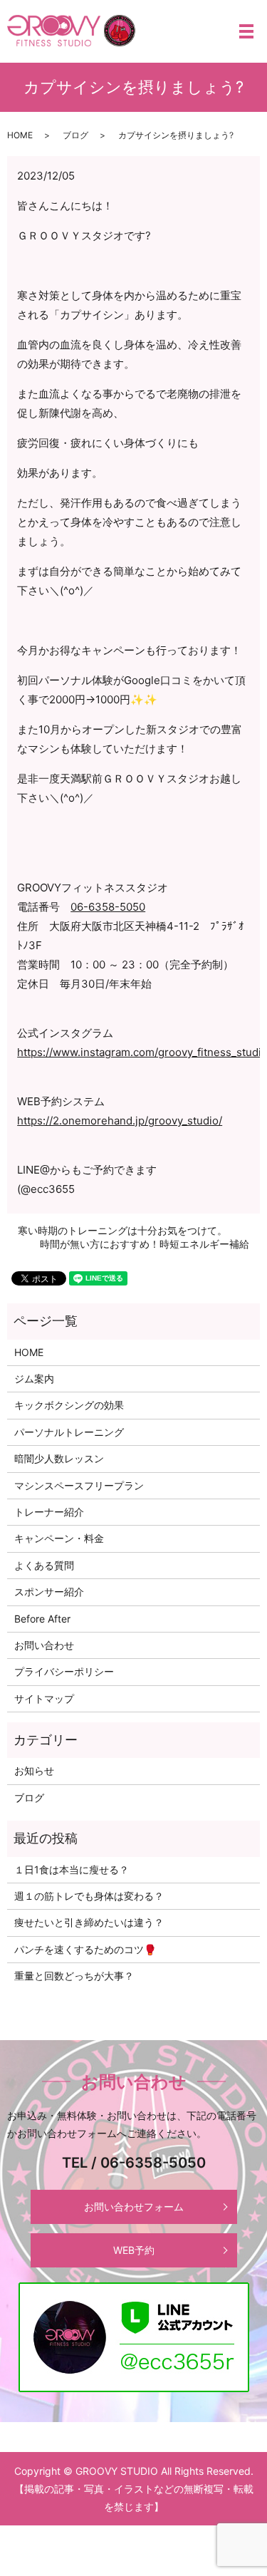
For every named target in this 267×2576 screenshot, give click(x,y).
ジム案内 (34, 1378)
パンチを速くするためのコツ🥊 (85, 1949)
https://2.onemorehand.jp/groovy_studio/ (120, 1121)
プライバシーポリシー (64, 1671)
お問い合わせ (44, 1645)
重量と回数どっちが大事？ (74, 1976)
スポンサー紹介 (49, 1592)
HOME (20, 135)
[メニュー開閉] (246, 31)
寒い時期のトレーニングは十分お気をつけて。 (122, 1230)
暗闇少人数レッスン (59, 1458)
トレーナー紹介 (49, 1512)
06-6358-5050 (108, 907)
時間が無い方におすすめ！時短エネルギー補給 (145, 1244)
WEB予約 (134, 2250)
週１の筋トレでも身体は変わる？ (89, 1896)
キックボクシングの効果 (69, 1405)
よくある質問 (44, 1565)
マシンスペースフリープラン (79, 1485)
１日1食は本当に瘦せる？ (72, 1869)
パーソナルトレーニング (69, 1432)
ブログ (75, 135)
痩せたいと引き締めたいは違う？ (89, 1922)
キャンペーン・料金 (59, 1538)
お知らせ (34, 1770)
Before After (42, 1619)
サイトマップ (44, 1698)
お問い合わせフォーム (134, 2207)
